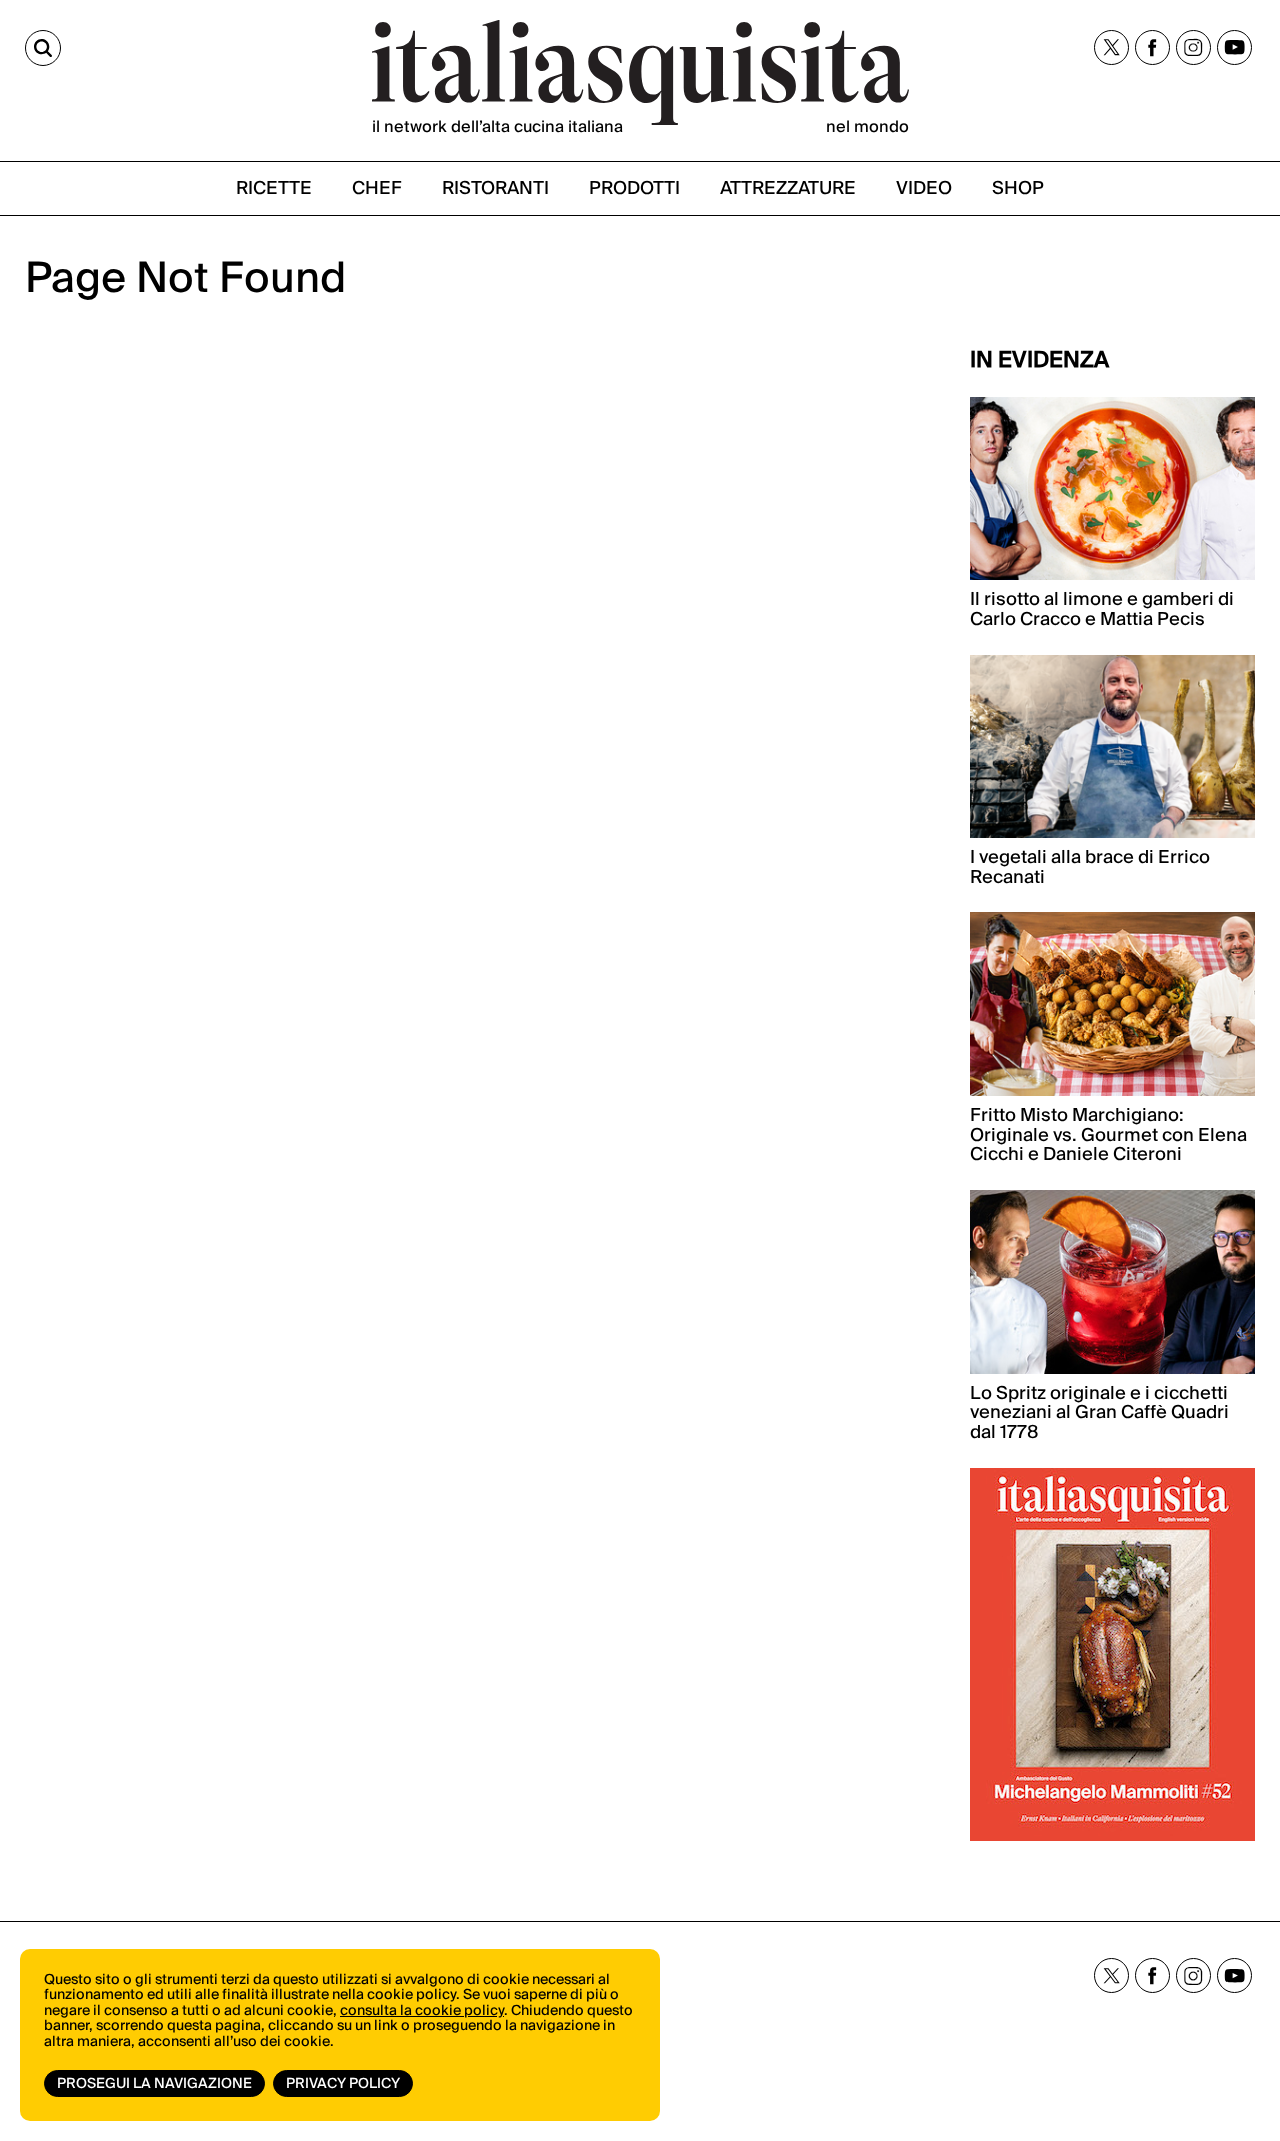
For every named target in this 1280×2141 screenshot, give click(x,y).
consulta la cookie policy (422, 2011)
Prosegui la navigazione (154, 2084)
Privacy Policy (343, 2084)
